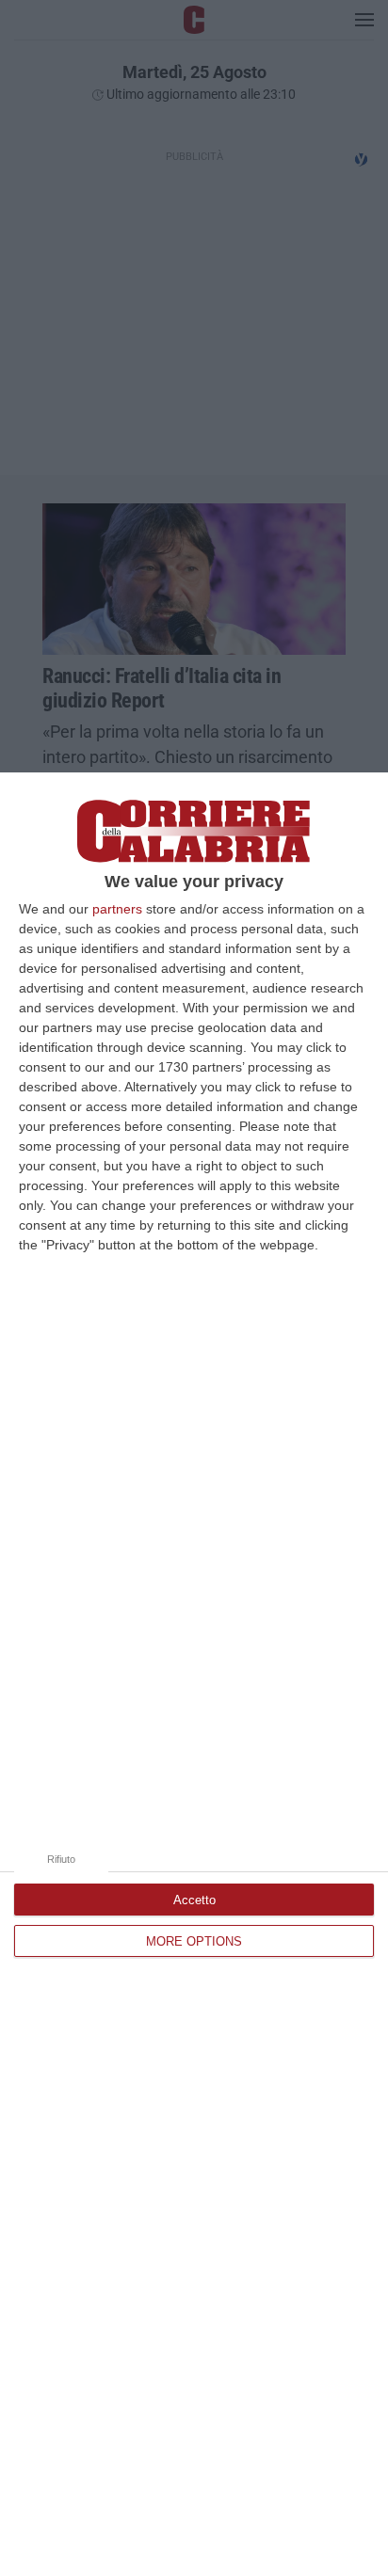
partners (117, 909)
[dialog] (194, 1674)
